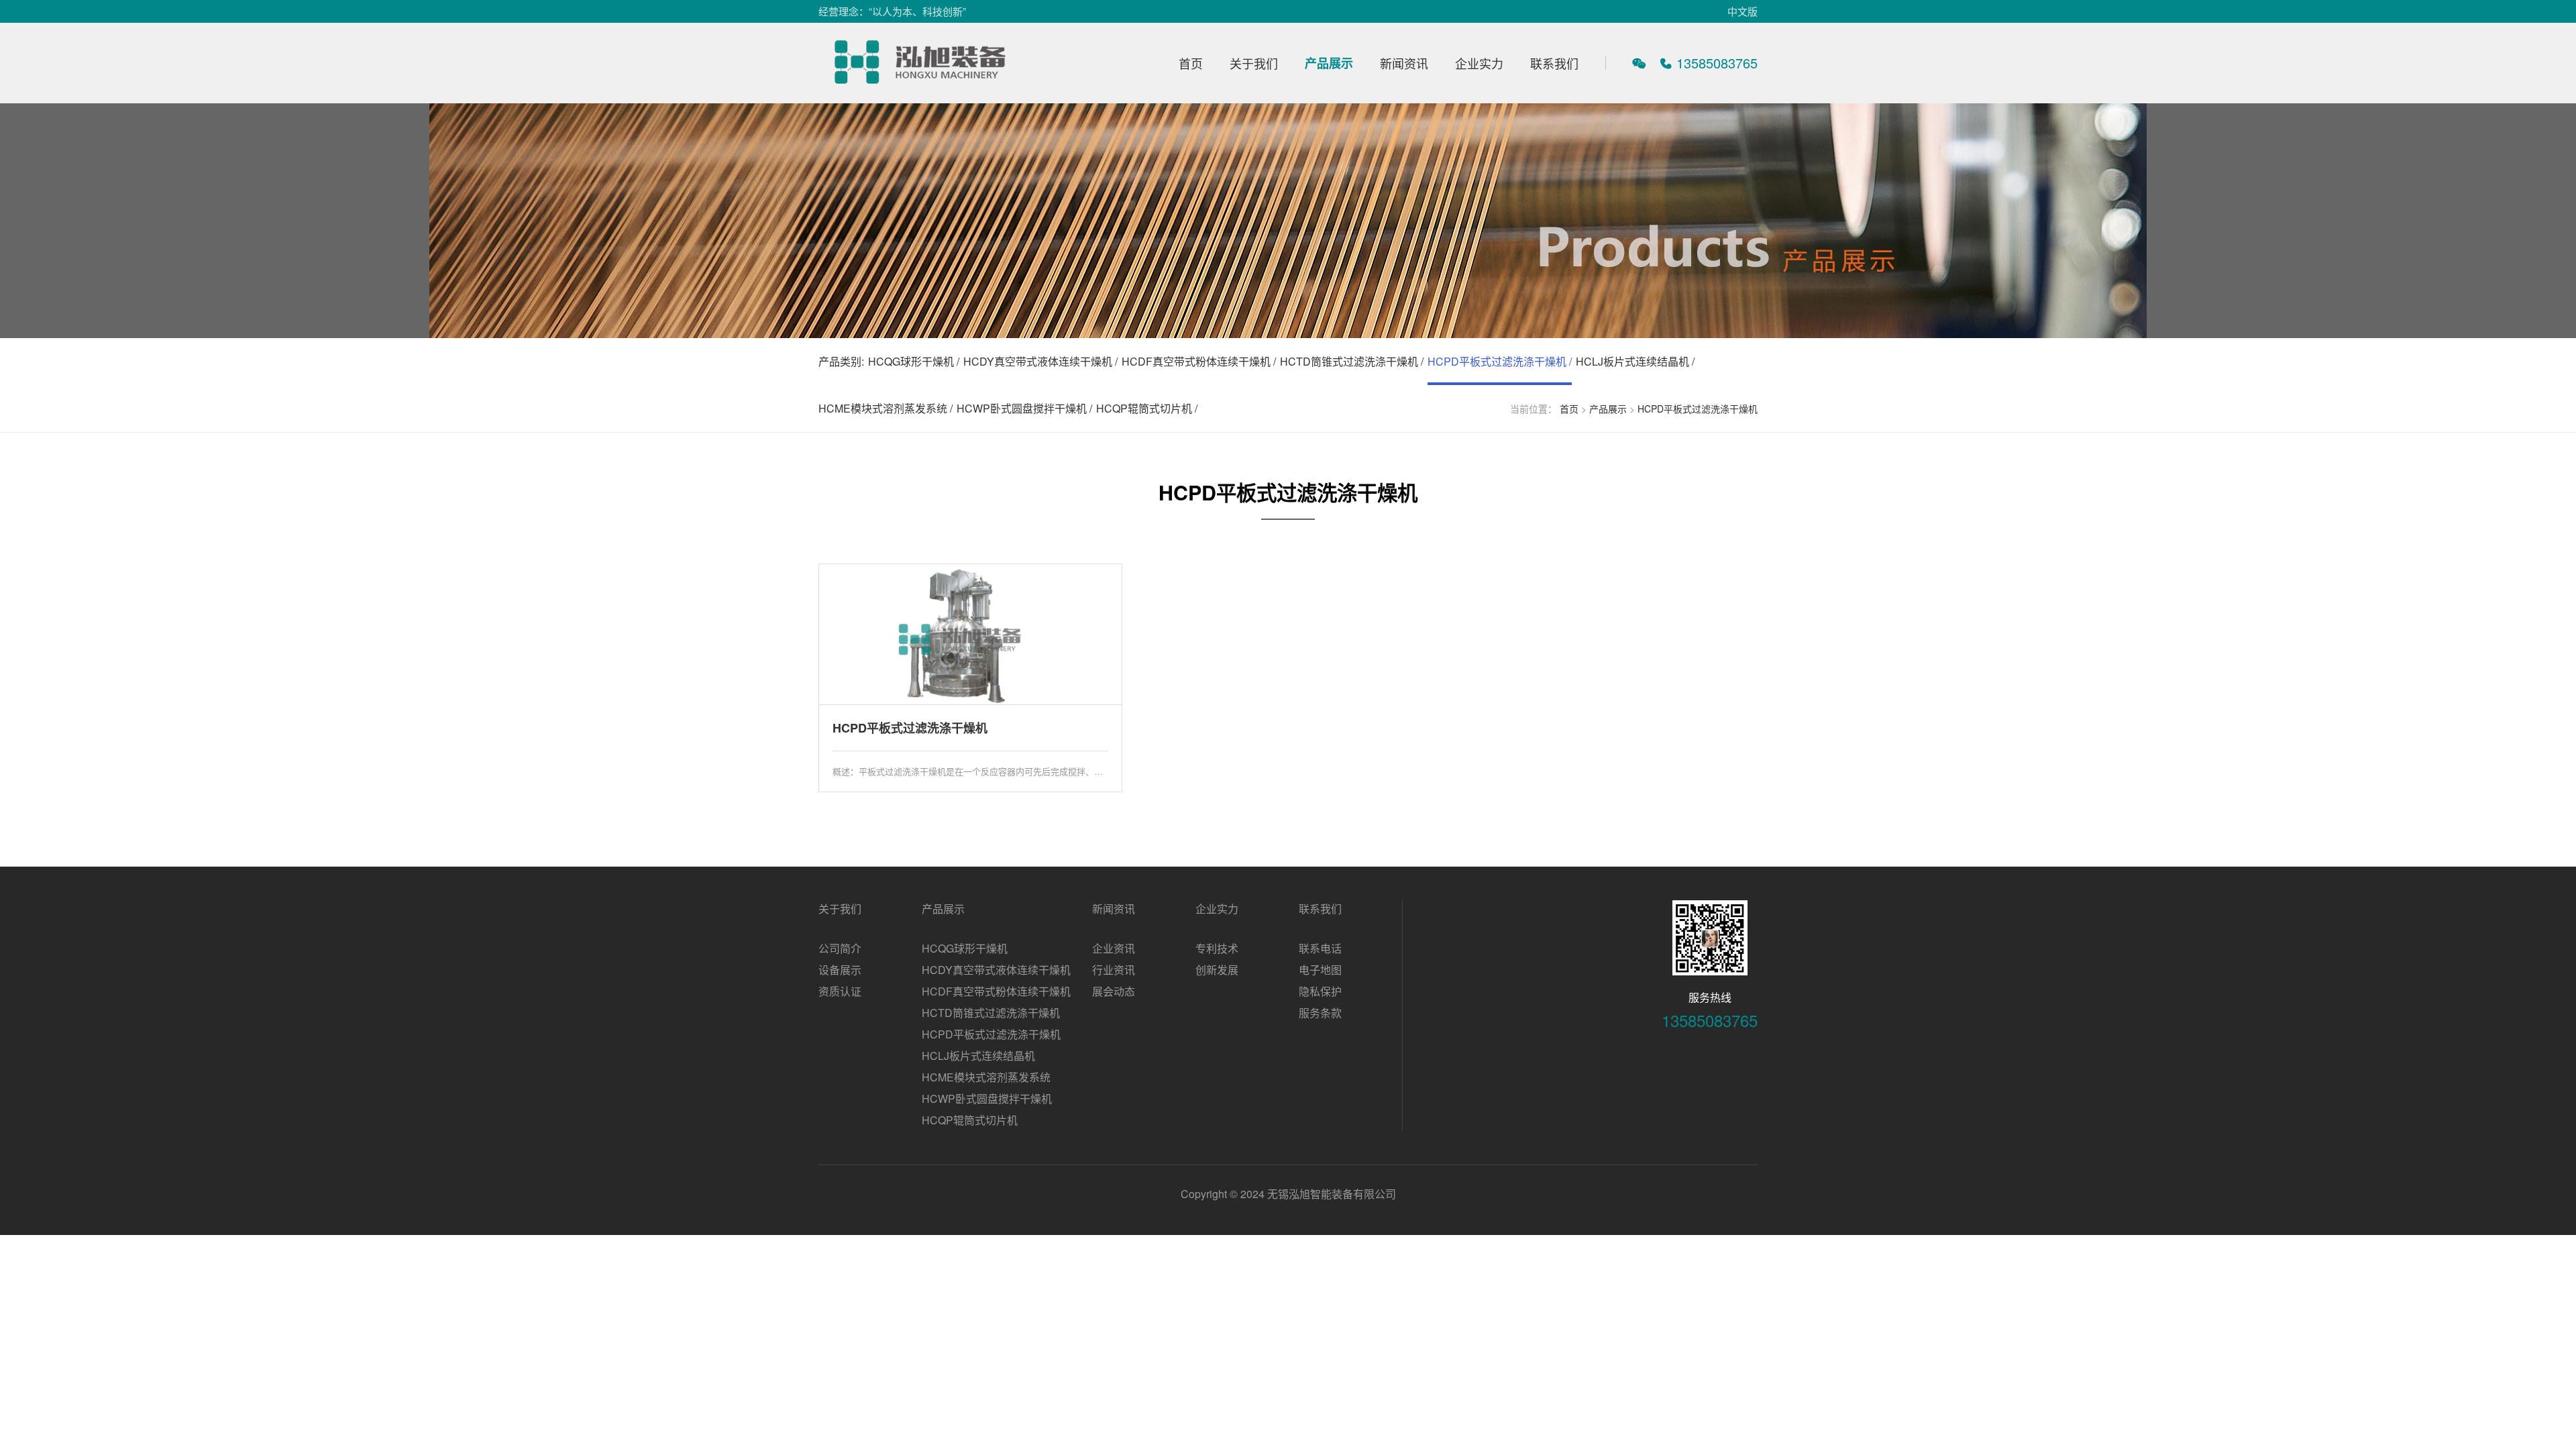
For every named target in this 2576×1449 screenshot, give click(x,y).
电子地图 (1320, 970)
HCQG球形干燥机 (965, 948)
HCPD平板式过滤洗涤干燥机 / (1500, 361)
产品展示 (1329, 63)
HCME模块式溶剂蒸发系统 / (885, 408)
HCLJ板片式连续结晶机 (978, 1056)
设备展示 (840, 970)
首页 (1191, 63)
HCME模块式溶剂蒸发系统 (986, 1077)
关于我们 (1254, 63)
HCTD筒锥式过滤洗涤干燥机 (991, 1013)
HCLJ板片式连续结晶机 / (1635, 361)
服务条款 (1320, 1013)
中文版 (1742, 11)
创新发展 (1217, 970)
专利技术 (1217, 948)
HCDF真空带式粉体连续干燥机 (996, 991)
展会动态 (1114, 991)
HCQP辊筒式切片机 (970, 1120)
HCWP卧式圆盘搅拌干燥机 (987, 1098)
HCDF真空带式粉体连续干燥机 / (1199, 361)
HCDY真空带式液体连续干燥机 (996, 970)
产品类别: (841, 361)
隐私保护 (1320, 991)
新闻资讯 (1404, 63)
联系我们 (1554, 63)
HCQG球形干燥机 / (914, 361)
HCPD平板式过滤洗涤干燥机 (1698, 409)
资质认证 (840, 991)
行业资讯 (1114, 970)
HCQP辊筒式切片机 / (1147, 408)
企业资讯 (1114, 948)
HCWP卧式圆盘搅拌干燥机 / (1024, 408)
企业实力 (1479, 63)
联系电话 (1320, 948)
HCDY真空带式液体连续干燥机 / (1040, 361)
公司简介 (840, 948)
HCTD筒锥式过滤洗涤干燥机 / (1352, 361)
